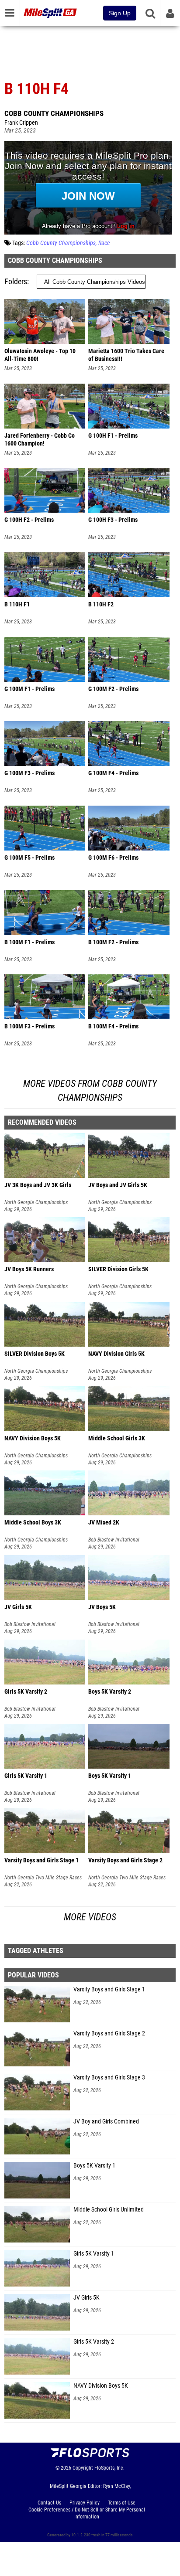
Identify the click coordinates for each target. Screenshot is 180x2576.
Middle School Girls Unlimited (109, 2210)
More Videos (90, 1917)
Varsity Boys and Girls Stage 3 (109, 2077)
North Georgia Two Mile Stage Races (43, 1878)
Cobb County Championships (54, 113)
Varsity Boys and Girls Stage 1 (109, 1989)
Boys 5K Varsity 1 (94, 2166)
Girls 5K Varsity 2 (94, 2342)
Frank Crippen (21, 123)
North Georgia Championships (36, 1202)
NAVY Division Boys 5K (101, 2386)
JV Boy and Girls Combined (106, 2122)
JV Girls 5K (87, 2298)
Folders (16, 281)
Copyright (83, 2468)
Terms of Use (122, 2503)
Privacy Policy (85, 2503)
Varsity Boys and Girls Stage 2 (109, 2033)
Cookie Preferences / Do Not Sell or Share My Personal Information (87, 2513)
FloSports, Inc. (109, 2468)
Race (104, 243)
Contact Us (49, 2503)
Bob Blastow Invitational (114, 1540)
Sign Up (120, 13)
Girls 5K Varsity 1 (94, 2254)
